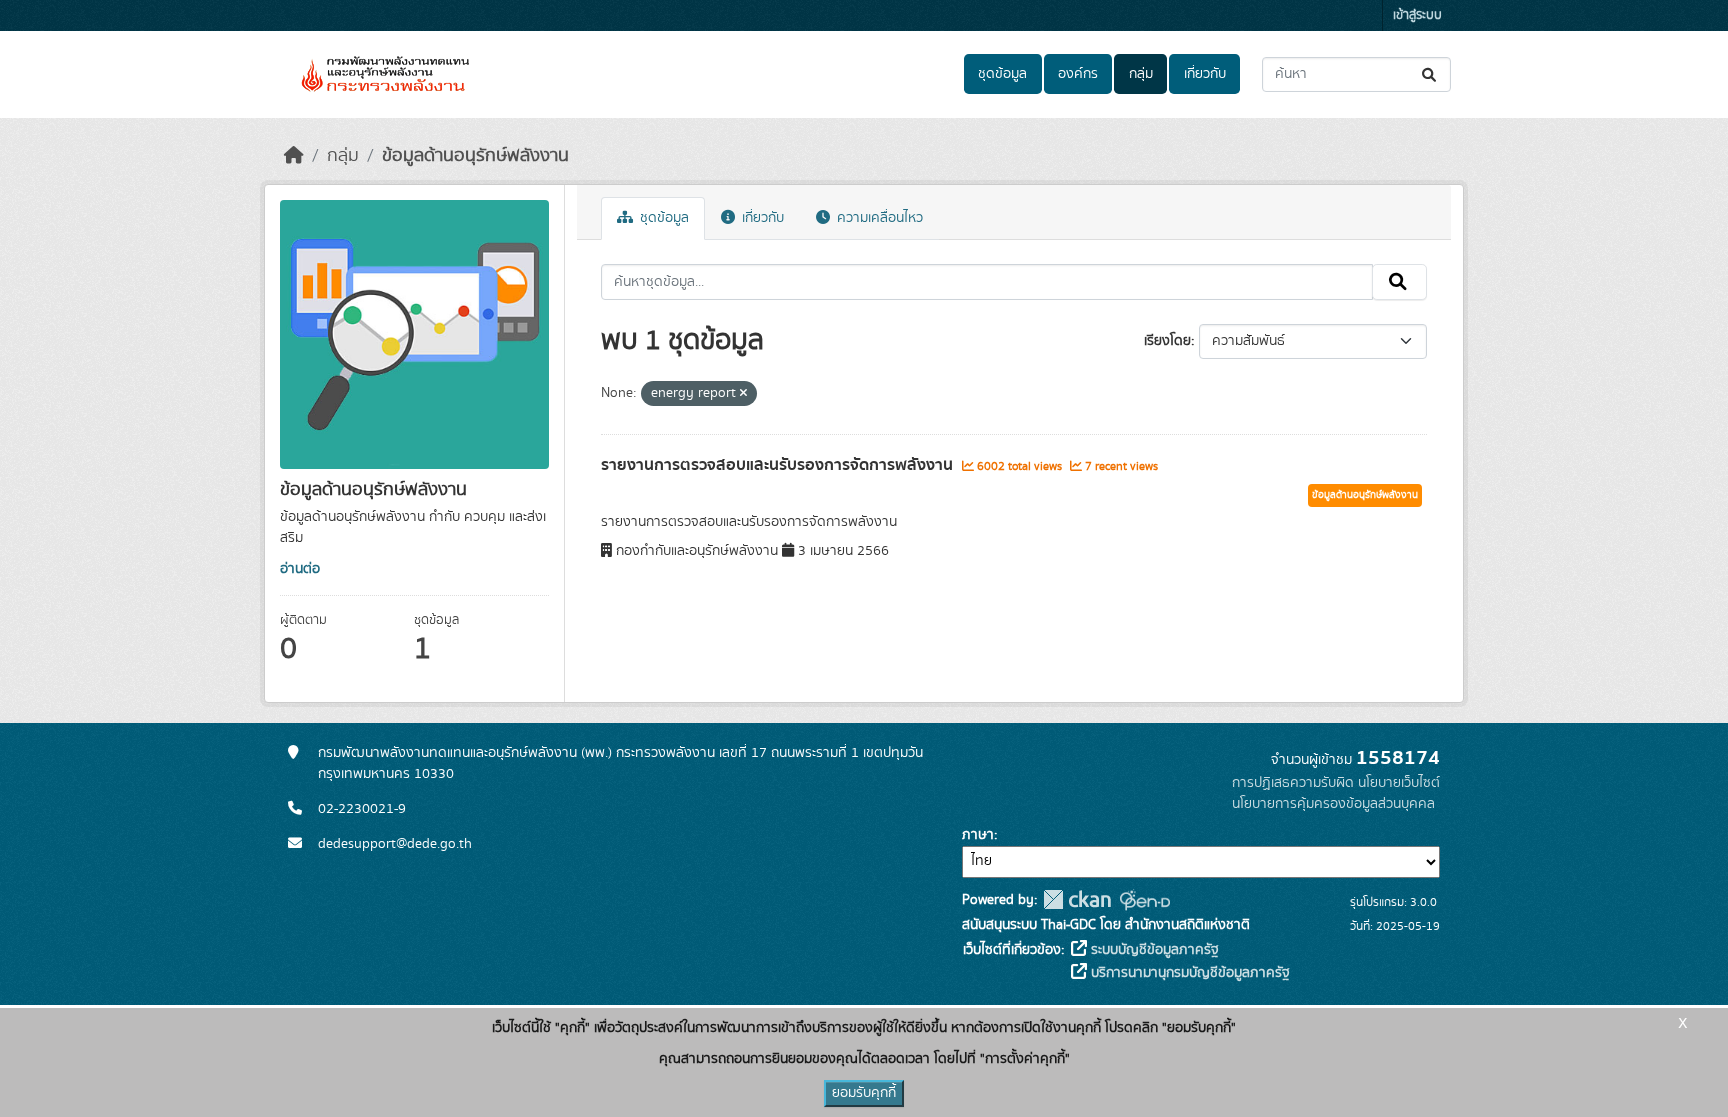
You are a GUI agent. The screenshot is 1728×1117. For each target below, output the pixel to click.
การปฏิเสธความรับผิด (1293, 783)
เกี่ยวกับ (1205, 74)
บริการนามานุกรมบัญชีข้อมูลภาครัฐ (1188, 973)
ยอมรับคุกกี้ (864, 1093)
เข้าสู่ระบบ (1417, 15)
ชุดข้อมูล (1002, 74)
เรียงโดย (1167, 341)
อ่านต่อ (300, 569)
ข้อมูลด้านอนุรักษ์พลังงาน (475, 156)
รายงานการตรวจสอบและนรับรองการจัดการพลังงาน (779, 465)
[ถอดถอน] (743, 394)
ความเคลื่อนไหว (878, 218)
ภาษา (978, 835)
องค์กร (1078, 74)
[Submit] (1430, 74)
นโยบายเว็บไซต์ (1399, 783)
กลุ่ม (1141, 74)
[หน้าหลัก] (294, 156)
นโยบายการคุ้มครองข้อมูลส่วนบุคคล (1333, 804)
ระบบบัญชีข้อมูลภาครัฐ (1153, 950)
